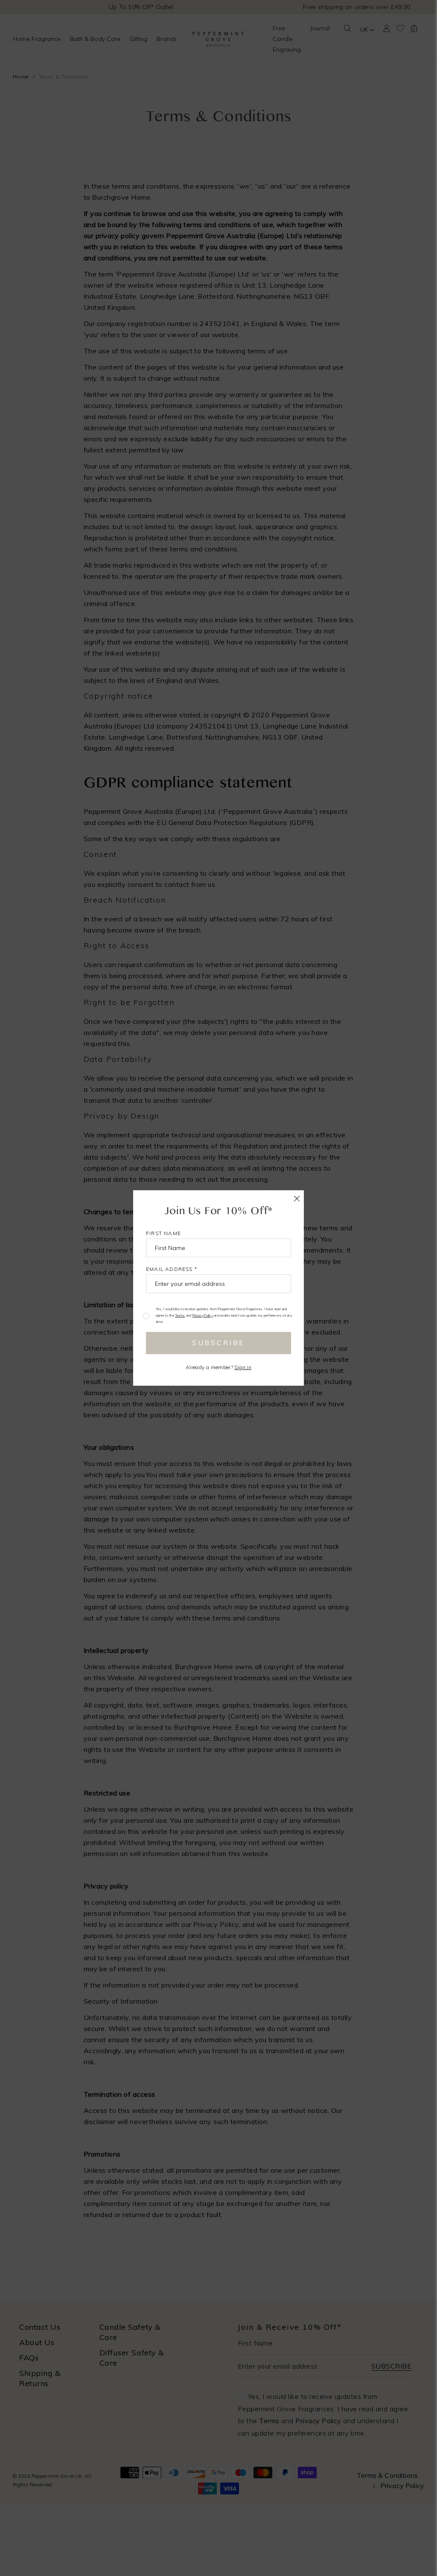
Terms (180, 1315)
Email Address (172, 1269)
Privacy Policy (203, 1315)
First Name (163, 1233)
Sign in (243, 1367)
